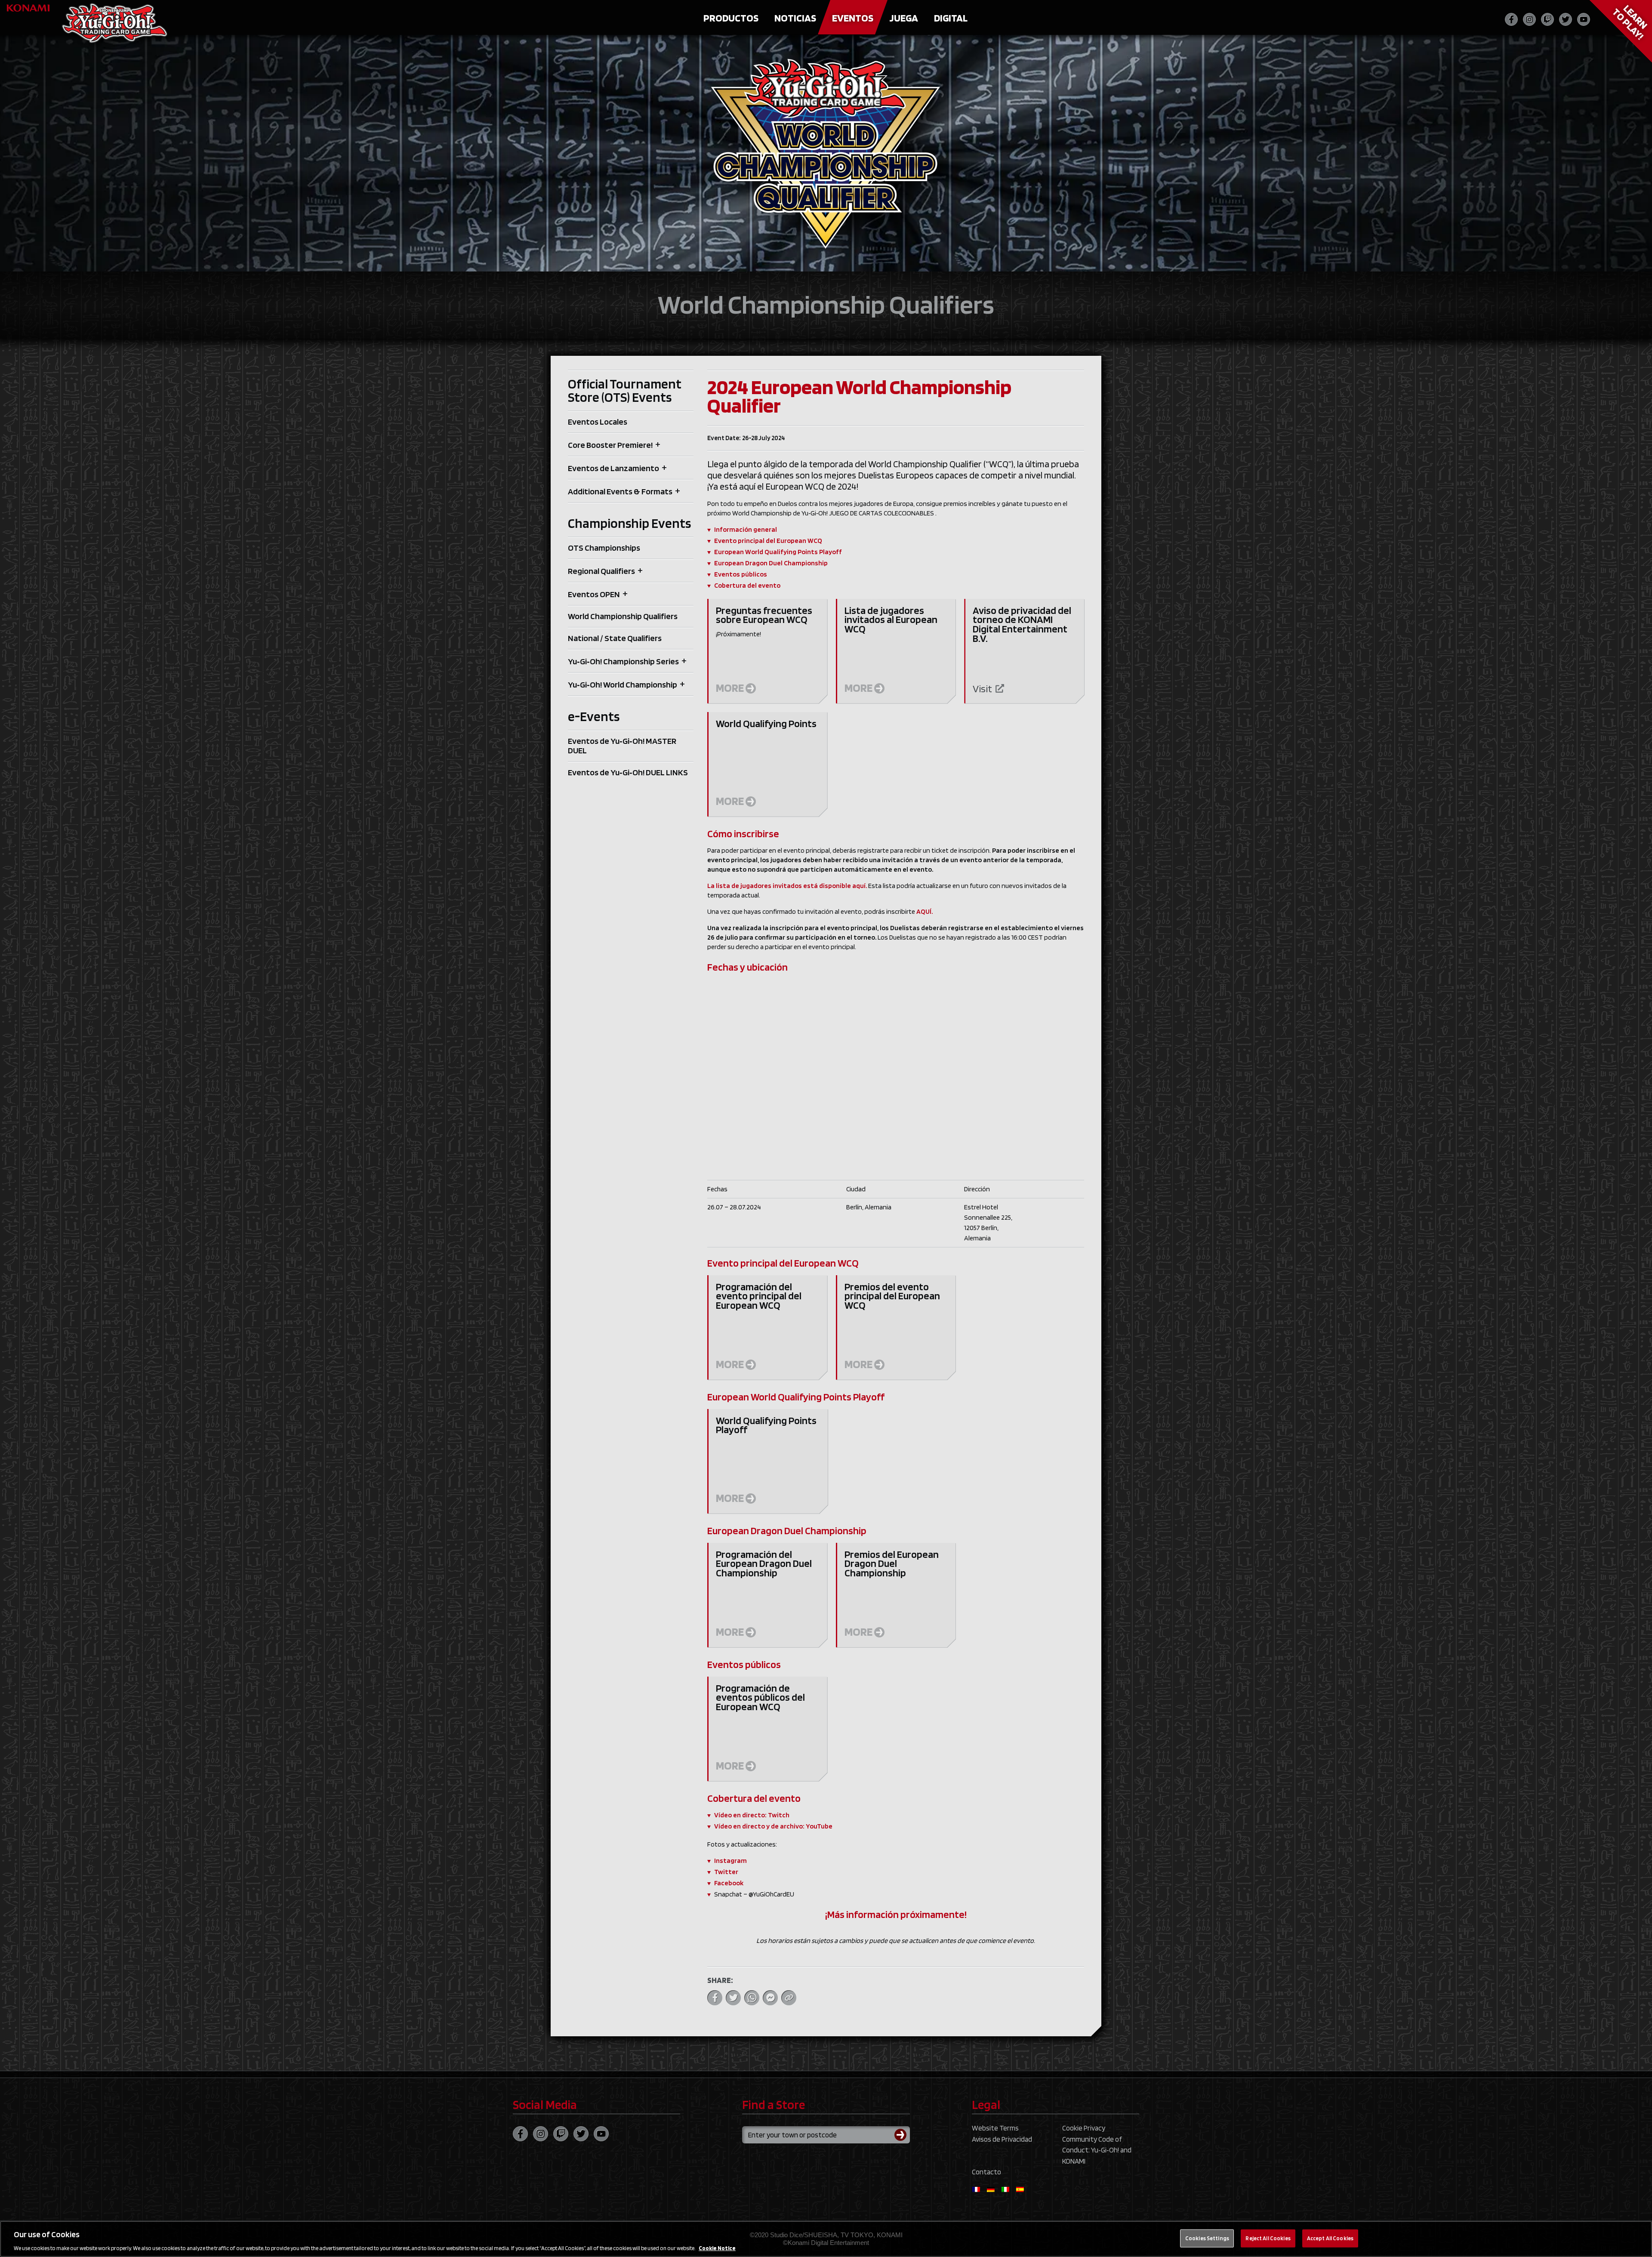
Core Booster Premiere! (610, 445)
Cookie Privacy (1084, 2128)
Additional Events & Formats (620, 491)
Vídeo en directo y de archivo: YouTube (773, 1826)
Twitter (726, 1872)
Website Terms (995, 2128)
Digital (951, 18)
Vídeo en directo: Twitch (752, 1815)
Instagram (730, 1861)
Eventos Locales (598, 422)
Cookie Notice (717, 2248)
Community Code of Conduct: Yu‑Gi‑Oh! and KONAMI (1097, 2150)
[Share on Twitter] (733, 1998)
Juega (904, 18)
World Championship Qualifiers (623, 616)
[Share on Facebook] (715, 1998)
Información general (746, 529)
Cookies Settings (1207, 2238)
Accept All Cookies (1330, 2238)
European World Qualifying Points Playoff (778, 552)
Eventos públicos (741, 574)
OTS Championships (604, 548)
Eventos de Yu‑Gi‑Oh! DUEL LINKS (628, 772)
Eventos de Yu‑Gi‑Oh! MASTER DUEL (622, 746)
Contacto (986, 2172)
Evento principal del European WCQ (768, 541)
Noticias (795, 18)
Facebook (729, 1883)
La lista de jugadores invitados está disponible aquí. (787, 886)
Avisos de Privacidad (1002, 2139)
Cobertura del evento (747, 585)
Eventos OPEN (594, 594)
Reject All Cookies (1268, 2238)
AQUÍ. (925, 911)
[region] (826, 2239)
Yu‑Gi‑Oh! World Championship (623, 684)
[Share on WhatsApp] (752, 1998)
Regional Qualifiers (601, 571)
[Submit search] (902, 2135)
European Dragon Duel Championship (771, 563)
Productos (731, 18)
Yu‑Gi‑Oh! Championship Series (623, 661)
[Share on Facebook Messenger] (770, 1998)
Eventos (853, 18)
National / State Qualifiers (615, 638)
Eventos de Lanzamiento (613, 468)
